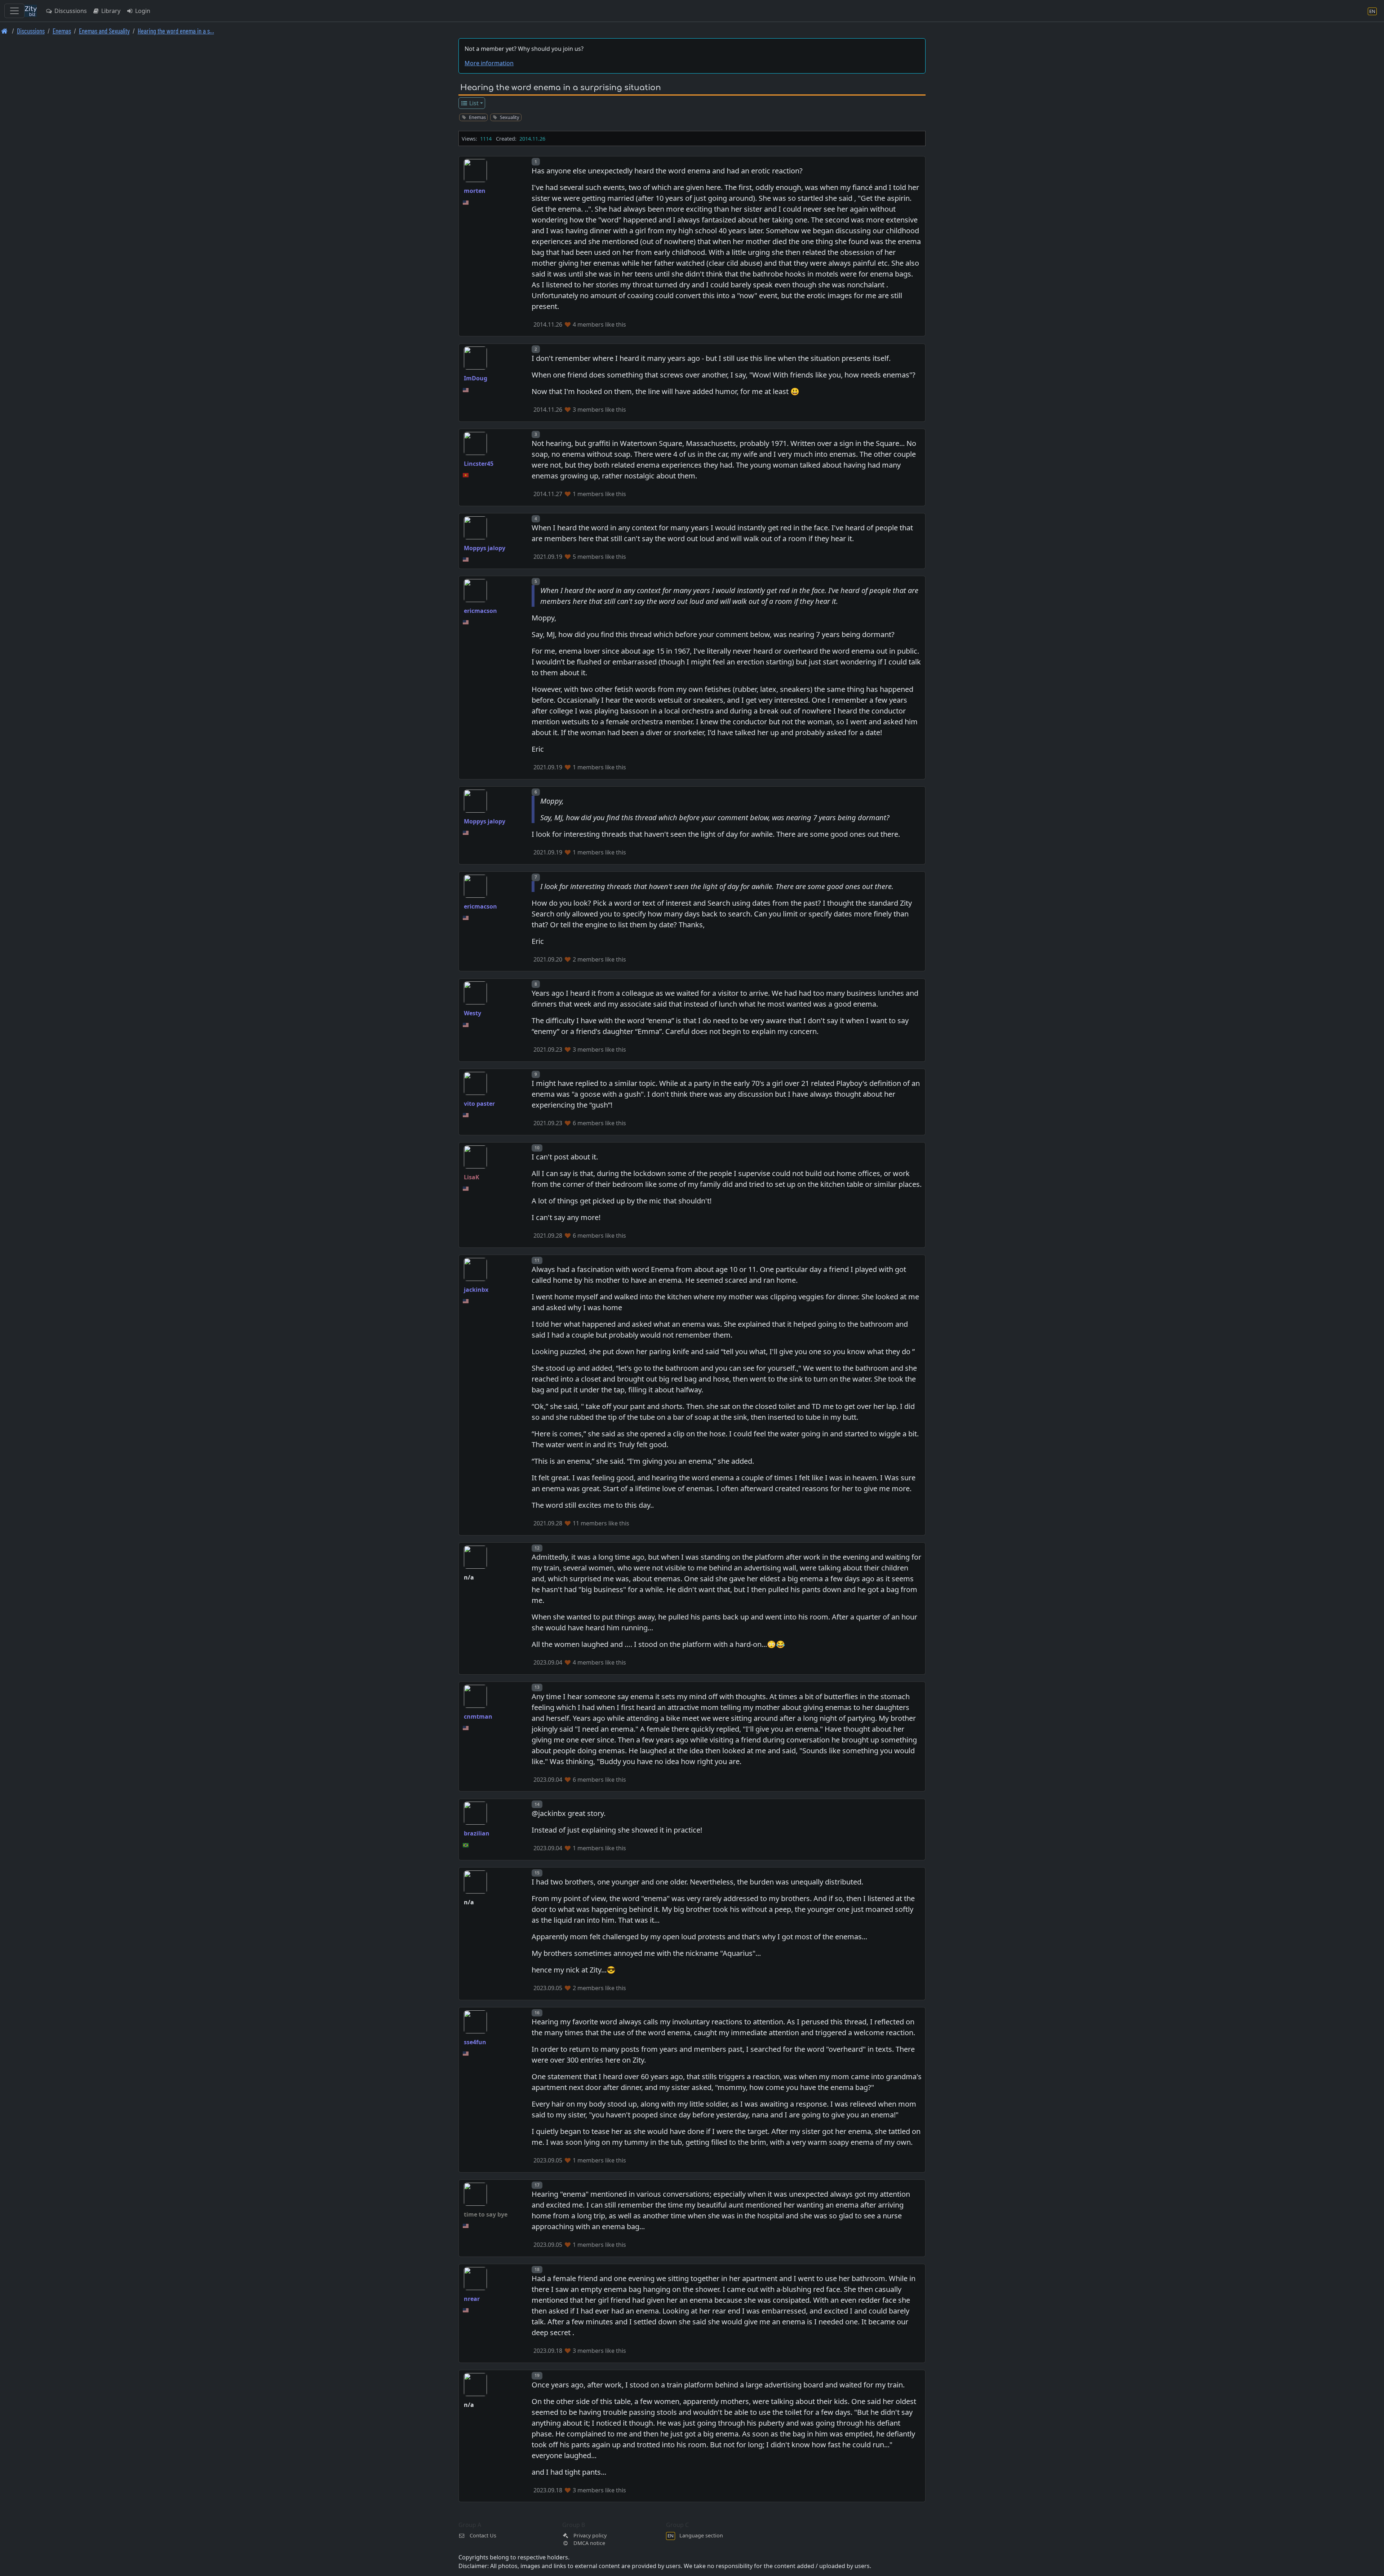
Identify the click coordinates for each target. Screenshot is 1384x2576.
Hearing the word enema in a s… (176, 31)
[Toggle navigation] (14, 11)
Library (110, 11)
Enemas (62, 31)
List (473, 103)
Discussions (70, 11)
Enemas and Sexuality (104, 31)
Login (142, 11)
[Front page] (5, 31)
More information (489, 63)
